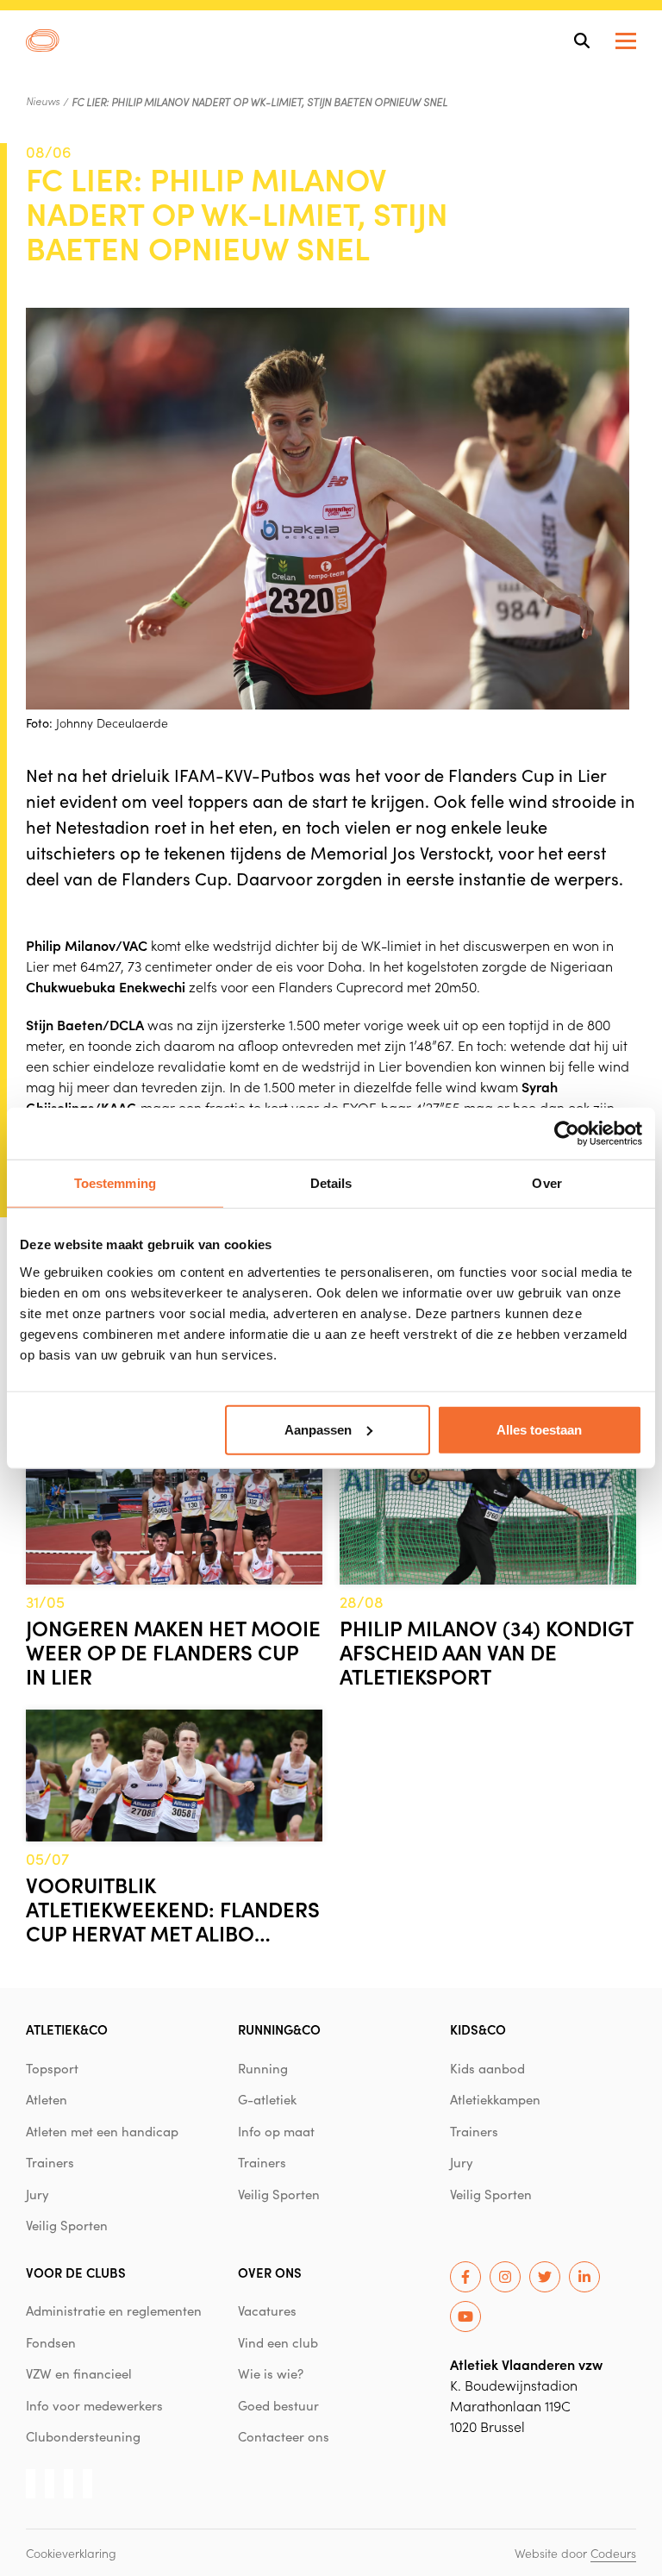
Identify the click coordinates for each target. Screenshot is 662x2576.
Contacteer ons (284, 2436)
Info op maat (276, 2131)
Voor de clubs (76, 2272)
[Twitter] (545, 2277)
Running (263, 2068)
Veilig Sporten (67, 2225)
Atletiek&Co (67, 2029)
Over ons (270, 2272)
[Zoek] (582, 41)
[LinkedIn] (584, 2277)
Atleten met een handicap (102, 2131)
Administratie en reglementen (114, 2310)
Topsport (52, 2068)
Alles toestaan (539, 1429)
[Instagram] (505, 2277)
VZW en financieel (79, 2373)
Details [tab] (331, 1183)
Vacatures (267, 2310)
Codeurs (613, 2553)
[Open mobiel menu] (626, 41)
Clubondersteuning (83, 2436)
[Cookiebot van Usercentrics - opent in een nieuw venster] (567, 1134)
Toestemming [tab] (115, 1183)
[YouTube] (465, 2317)
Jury (37, 2194)
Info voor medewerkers (94, 2405)
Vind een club (278, 2342)
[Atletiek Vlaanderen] (43, 41)
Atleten (47, 2099)
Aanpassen (318, 1429)
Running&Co (279, 2029)
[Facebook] (465, 2277)
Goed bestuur (278, 2405)
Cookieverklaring (71, 2553)
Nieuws (43, 101)
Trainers (50, 2162)
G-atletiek (267, 2099)
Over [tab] (546, 1183)
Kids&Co (478, 2029)
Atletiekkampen (495, 2099)
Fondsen (51, 2342)
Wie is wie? (271, 2373)
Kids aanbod (487, 2068)
